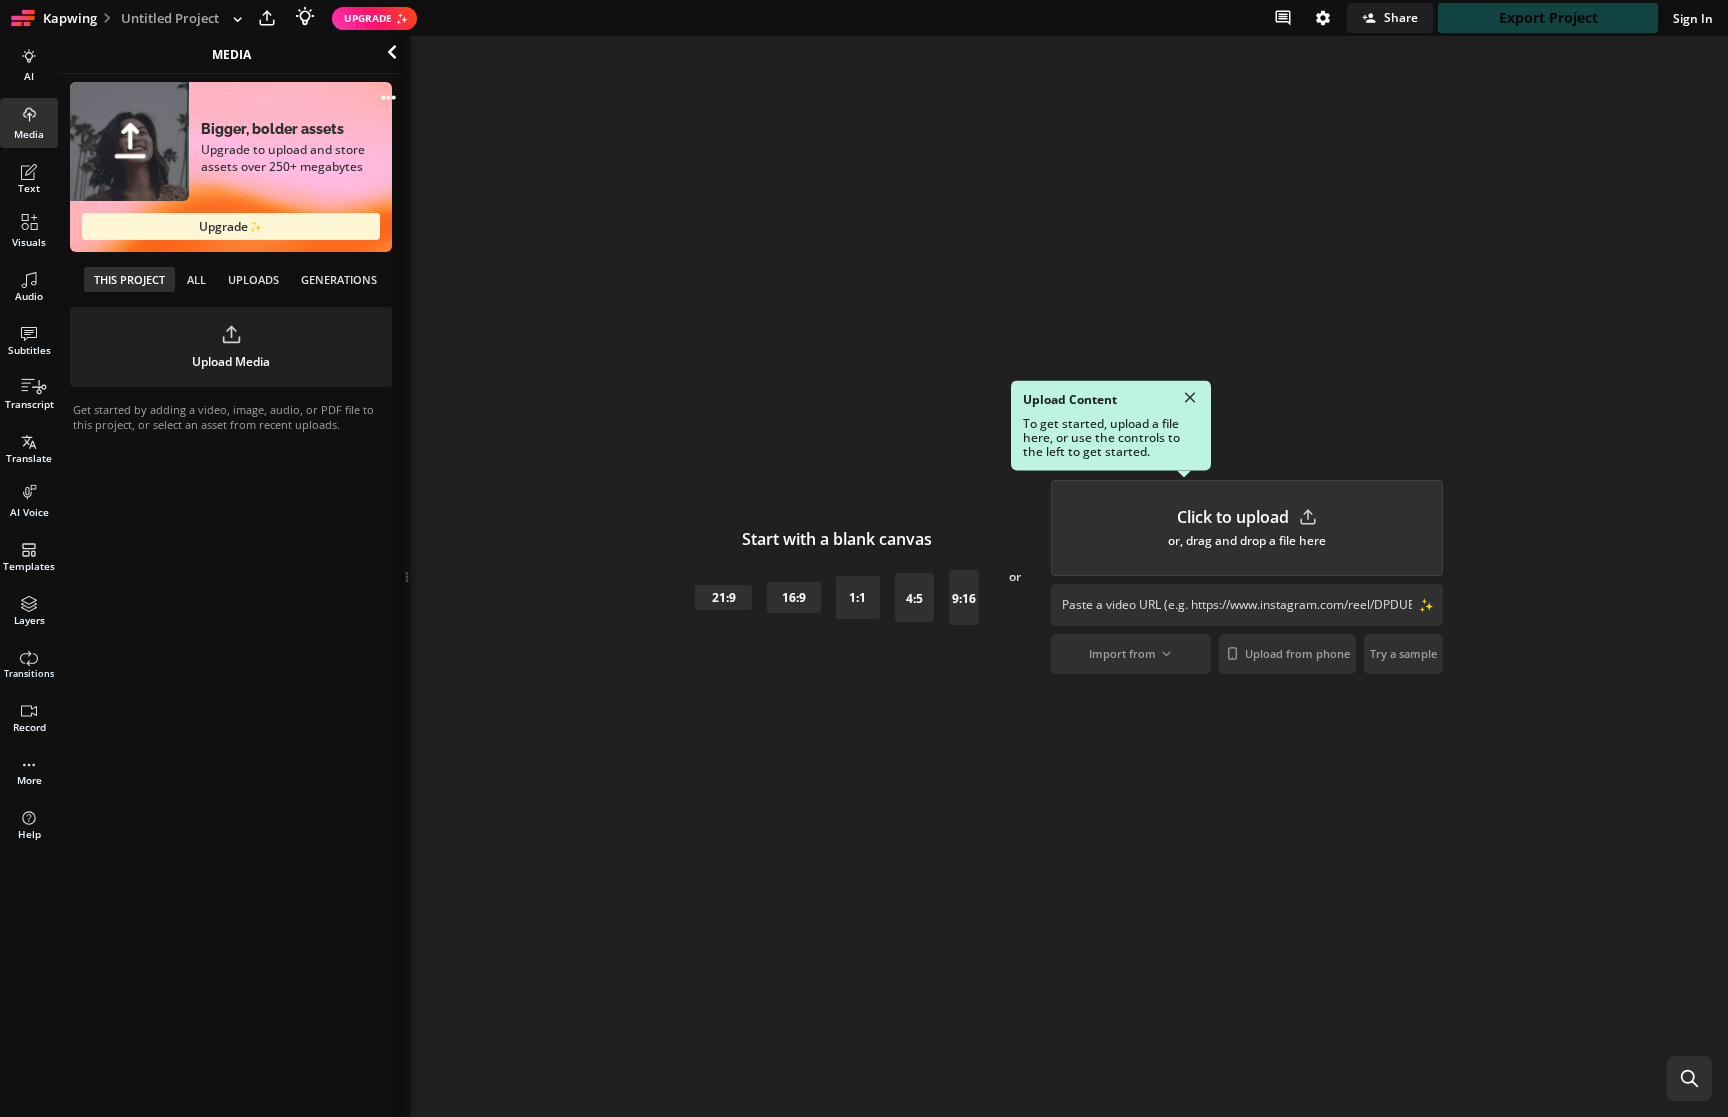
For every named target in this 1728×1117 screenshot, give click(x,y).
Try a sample (1403, 653)
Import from (1122, 653)
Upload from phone (1297, 653)
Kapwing (70, 18)
